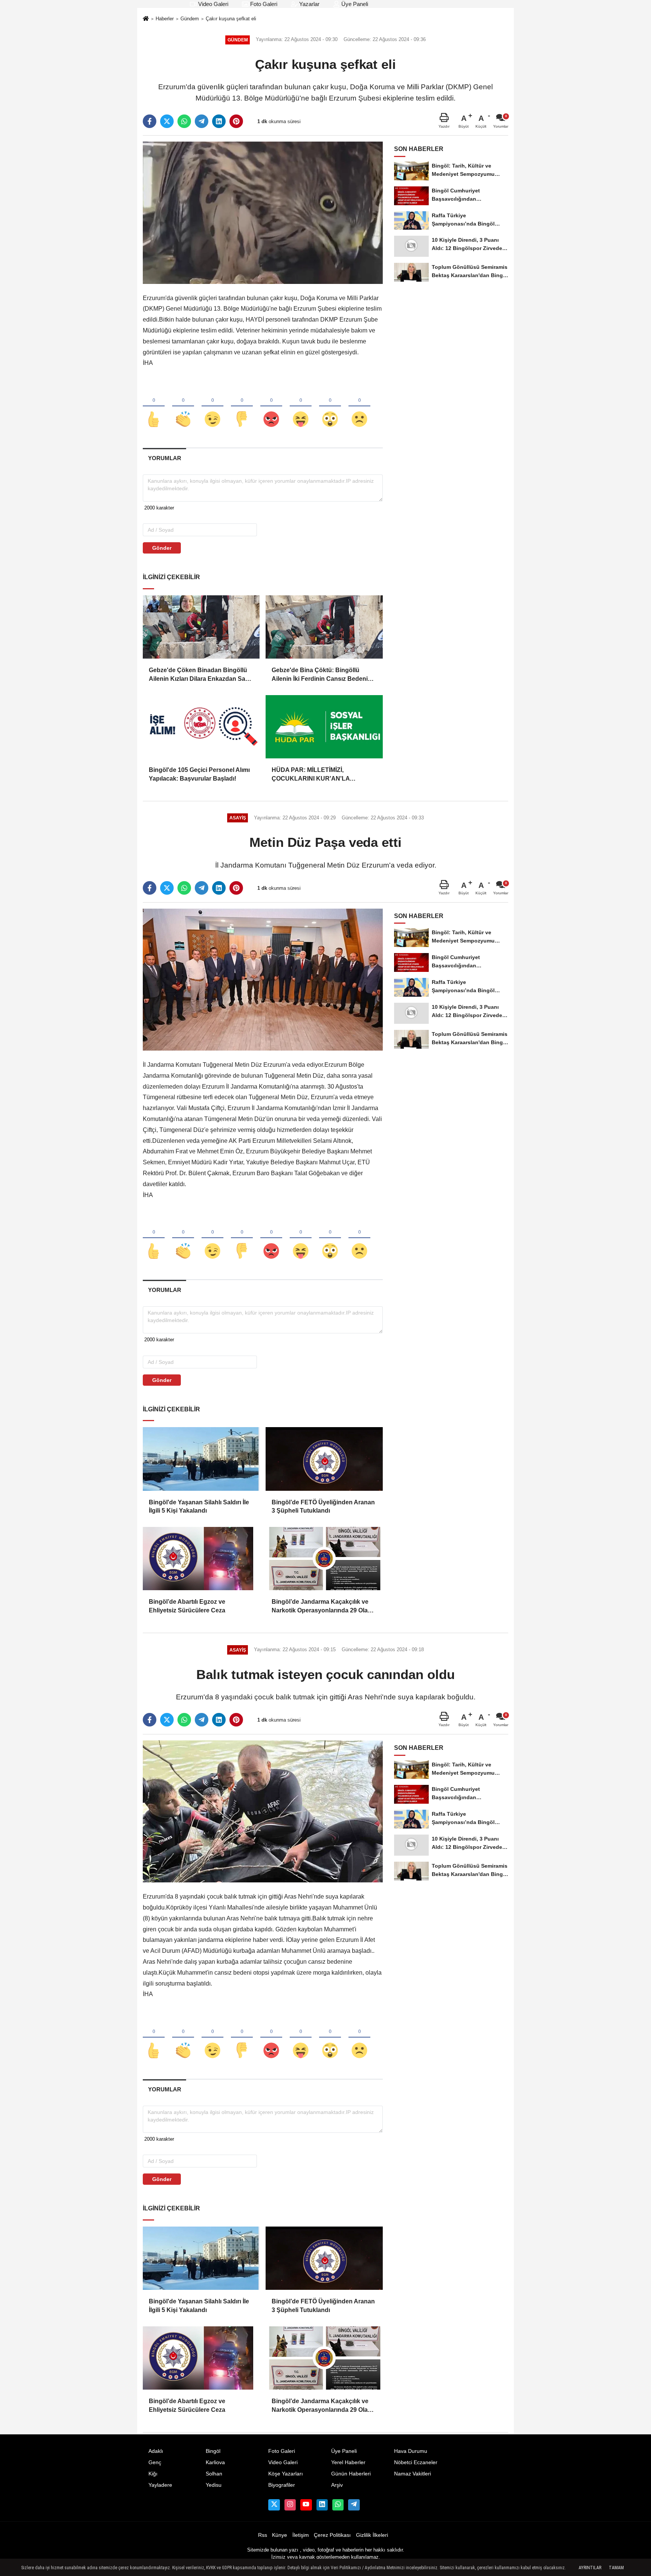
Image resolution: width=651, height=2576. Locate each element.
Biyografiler (282, 2485)
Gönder (162, 548)
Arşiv (337, 2485)
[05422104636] (338, 2505)
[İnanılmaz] (330, 407)
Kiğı (153, 2474)
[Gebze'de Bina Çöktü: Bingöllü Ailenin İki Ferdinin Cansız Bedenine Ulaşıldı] (324, 627)
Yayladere (160, 2485)
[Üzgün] (359, 407)
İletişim (301, 2535)
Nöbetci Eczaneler (416, 2462)
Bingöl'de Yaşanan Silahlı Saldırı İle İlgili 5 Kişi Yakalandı (199, 1506)
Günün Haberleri (351, 2474)
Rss (263, 2535)
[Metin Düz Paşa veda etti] (263, 979)
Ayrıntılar (590, 2568)
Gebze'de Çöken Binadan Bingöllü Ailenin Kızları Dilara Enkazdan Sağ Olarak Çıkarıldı (199, 675)
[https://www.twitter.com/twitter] (274, 2505)
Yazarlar (309, 4)
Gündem (190, 19)
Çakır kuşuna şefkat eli (231, 19)
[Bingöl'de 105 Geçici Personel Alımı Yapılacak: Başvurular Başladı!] (201, 727)
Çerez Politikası (332, 2535)
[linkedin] (219, 121)
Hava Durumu (411, 2451)
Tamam (616, 2568)
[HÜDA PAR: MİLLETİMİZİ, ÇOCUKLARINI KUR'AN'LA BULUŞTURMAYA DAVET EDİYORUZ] (324, 727)
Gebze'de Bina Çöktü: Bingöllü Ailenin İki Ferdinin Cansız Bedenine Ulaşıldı (323, 675)
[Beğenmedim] (242, 407)
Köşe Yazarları (286, 2474)
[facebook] (150, 121)
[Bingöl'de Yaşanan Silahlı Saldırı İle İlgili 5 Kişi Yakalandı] (201, 1459)
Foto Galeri (263, 4)
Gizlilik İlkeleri (372, 2535)
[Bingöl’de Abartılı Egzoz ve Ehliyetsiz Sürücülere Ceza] (201, 1559)
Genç (155, 2462)
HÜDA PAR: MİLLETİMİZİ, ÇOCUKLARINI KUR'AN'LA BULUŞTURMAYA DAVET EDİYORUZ (311, 775)
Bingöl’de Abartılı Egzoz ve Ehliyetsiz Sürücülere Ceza (187, 1606)
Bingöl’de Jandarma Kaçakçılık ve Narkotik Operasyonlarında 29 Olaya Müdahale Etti (323, 1607)
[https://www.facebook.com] (306, 2505)
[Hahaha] (301, 407)
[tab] (164, 458)
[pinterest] (236, 121)
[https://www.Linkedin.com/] (322, 2505)
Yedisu (214, 2485)
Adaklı (156, 2451)
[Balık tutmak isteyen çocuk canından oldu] (263, 1811)
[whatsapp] (184, 121)
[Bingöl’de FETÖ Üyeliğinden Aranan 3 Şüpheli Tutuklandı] (324, 1459)
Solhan (214, 2474)
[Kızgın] (271, 407)
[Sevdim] (212, 407)
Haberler (165, 19)
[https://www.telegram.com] (354, 2505)
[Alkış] (183, 407)
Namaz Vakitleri (413, 2474)
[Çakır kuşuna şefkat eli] (263, 212)
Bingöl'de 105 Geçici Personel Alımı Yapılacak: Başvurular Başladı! (199, 774)
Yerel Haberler (348, 2462)
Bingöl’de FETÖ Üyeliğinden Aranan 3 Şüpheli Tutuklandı (323, 1506)
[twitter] (167, 121)
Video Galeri (212, 4)
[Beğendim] (154, 407)
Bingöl (213, 2451)
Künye (280, 2535)
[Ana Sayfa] (146, 19)
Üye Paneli (354, 4)
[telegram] (202, 121)
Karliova (215, 2462)
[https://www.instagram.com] (290, 2505)
